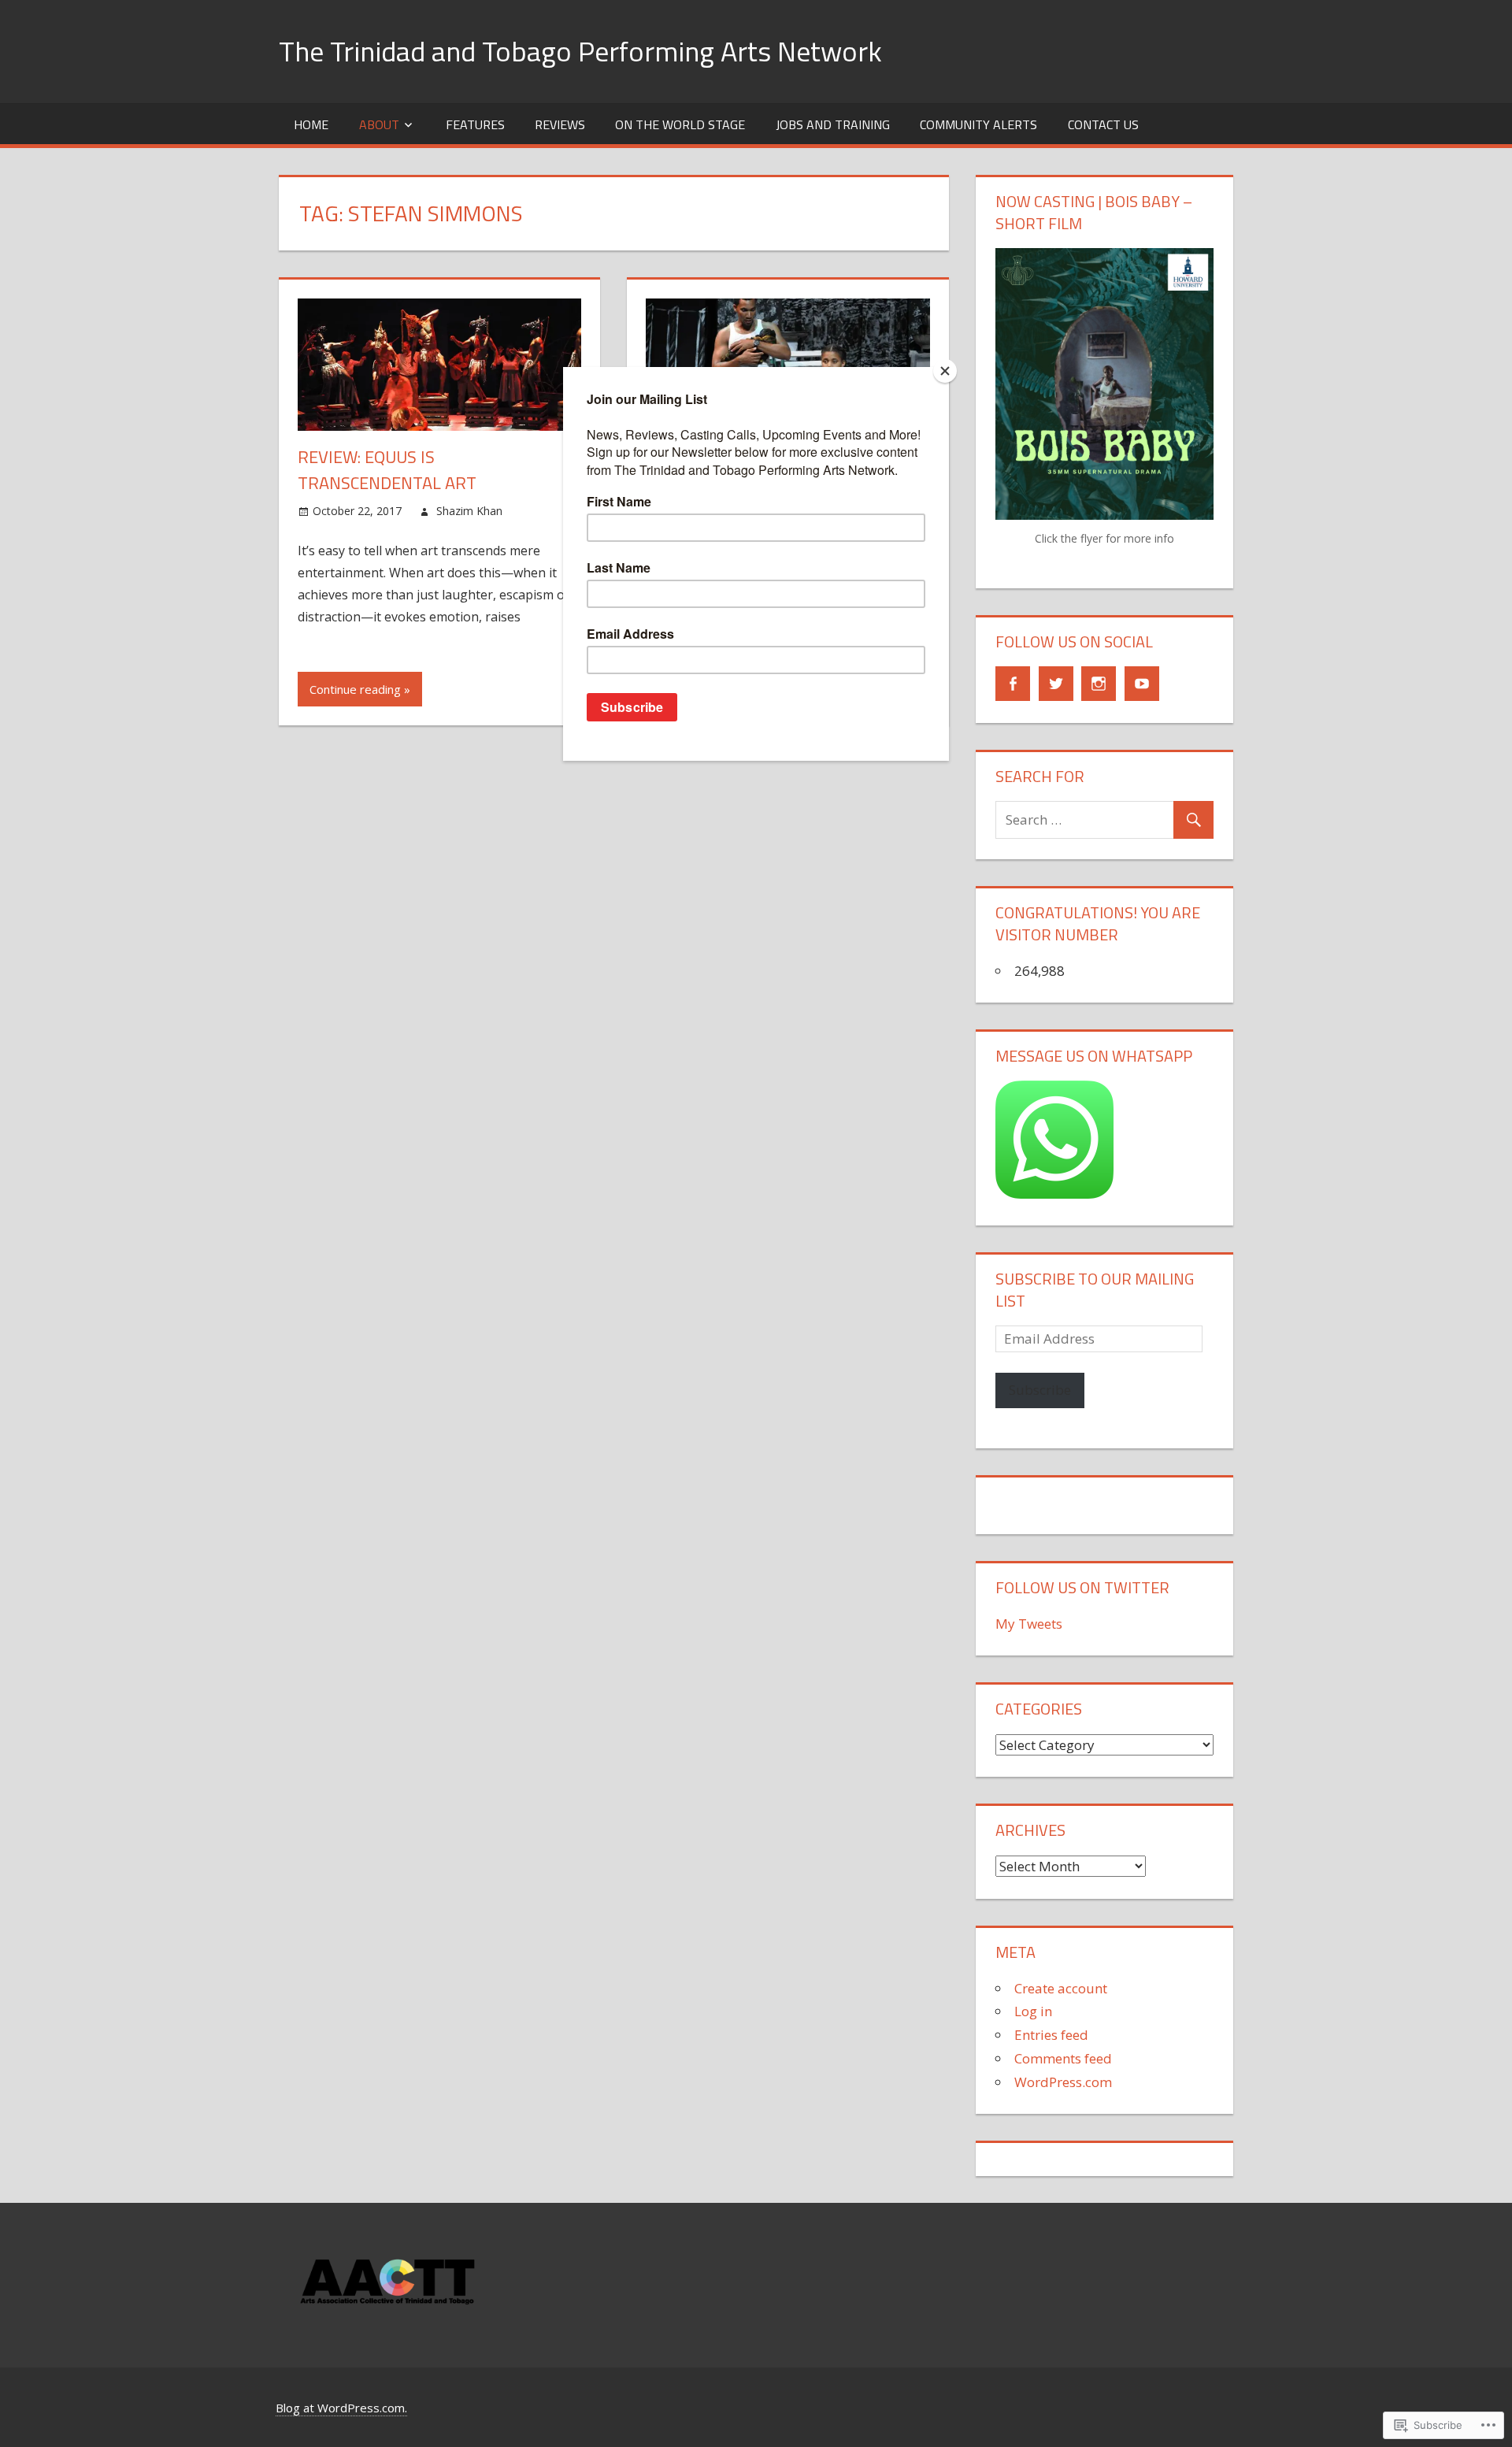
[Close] (945, 371)
